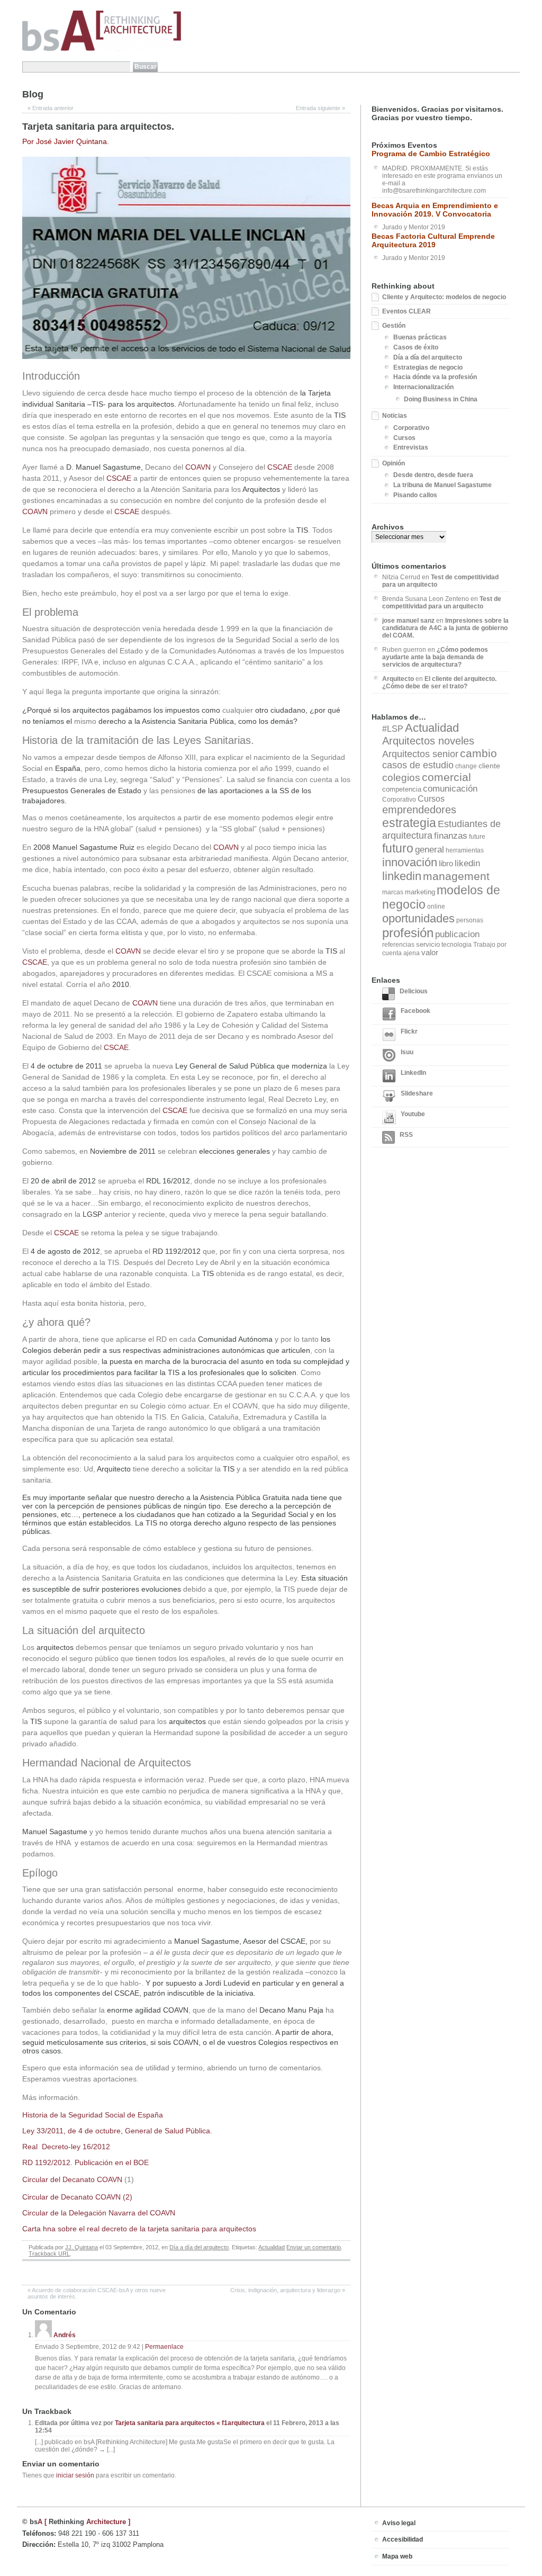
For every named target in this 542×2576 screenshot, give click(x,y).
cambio (478, 753)
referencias (398, 945)
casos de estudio (418, 765)
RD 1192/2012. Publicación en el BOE (85, 2162)
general (430, 849)
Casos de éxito (416, 347)
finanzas (451, 836)
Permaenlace (164, 2347)
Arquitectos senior (420, 754)
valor (430, 953)
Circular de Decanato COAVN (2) (77, 2197)
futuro (398, 848)
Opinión (394, 463)
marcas (393, 892)
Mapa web (397, 2556)
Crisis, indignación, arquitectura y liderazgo (288, 2290)
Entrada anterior (51, 108)
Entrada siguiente (320, 108)
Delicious (414, 991)
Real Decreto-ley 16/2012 (66, 2147)
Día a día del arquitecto (199, 2247)
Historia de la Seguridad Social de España (93, 2115)
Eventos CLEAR (406, 311)
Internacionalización (423, 387)
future (477, 837)
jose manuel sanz (408, 621)
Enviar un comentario (314, 2247)
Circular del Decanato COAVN (72, 2179)
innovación (410, 862)
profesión (408, 933)
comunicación (450, 789)
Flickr (409, 1031)
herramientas (465, 850)
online (436, 906)
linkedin (402, 876)
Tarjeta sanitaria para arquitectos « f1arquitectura (190, 2423)
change (466, 766)
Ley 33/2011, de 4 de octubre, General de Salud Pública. (117, 2131)
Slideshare (417, 1093)
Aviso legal (399, 2523)
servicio (428, 944)
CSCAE (280, 467)
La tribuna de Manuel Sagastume (442, 485)
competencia (402, 789)
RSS (406, 1135)
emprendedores (419, 810)
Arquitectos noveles (428, 741)
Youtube (413, 1114)
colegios (401, 778)
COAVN (198, 467)
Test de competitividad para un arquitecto (442, 603)
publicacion (457, 934)
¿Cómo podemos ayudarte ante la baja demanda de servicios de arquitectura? (435, 657)
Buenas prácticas (420, 337)
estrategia (409, 823)
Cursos (404, 438)
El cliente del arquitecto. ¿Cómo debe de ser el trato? (439, 683)
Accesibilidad (403, 2539)
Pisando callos (415, 495)
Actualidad (272, 2247)
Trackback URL (49, 2254)
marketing (420, 892)
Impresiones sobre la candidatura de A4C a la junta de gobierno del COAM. (445, 628)
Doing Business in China (441, 399)
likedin (467, 863)
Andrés (65, 2335)
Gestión (394, 326)
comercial (446, 777)
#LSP (393, 729)
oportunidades (418, 918)
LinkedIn (413, 1073)
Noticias (395, 416)
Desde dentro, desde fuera (433, 475)
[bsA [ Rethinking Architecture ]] (102, 49)
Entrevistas (411, 447)
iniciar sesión (75, 2475)
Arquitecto (398, 679)
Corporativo (411, 428)
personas (470, 920)
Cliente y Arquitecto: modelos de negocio (444, 297)
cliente (489, 766)
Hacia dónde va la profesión (435, 377)
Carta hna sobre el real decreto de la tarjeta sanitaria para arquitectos (139, 2229)
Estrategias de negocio (428, 367)
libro (446, 863)
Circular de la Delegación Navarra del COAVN (99, 2213)
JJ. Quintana (82, 2247)
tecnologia (457, 945)
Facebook (415, 1011)
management (456, 876)
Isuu (407, 1052)
